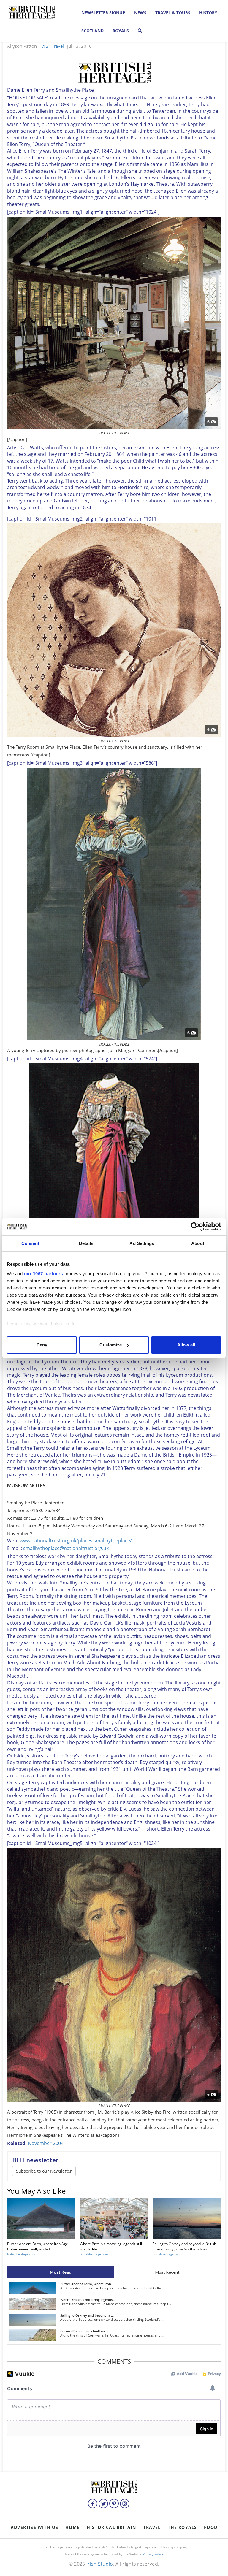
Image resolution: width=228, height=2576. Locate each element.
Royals (121, 31)
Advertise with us (34, 2527)
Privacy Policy (153, 2554)
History (208, 13)
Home (72, 2527)
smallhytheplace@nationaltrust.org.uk (66, 1548)
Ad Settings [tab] (142, 1243)
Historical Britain (111, 2527)
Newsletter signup (103, 13)
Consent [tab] (30, 1243)
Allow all (186, 1345)
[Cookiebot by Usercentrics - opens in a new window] (195, 1227)
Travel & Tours (173, 13)
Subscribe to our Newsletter (44, 2171)
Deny (42, 1345)
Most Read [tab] (61, 2272)
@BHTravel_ (54, 46)
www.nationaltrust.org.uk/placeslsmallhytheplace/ (76, 1541)
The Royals (182, 2527)
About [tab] (198, 1243)
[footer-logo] (114, 2486)
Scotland (92, 31)
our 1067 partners (44, 1274)
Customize (111, 1345)
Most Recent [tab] (167, 2272)
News (140, 13)
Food (211, 2527)
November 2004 (46, 2143)
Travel (152, 2527)
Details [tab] (86, 1243)
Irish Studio (100, 2564)
